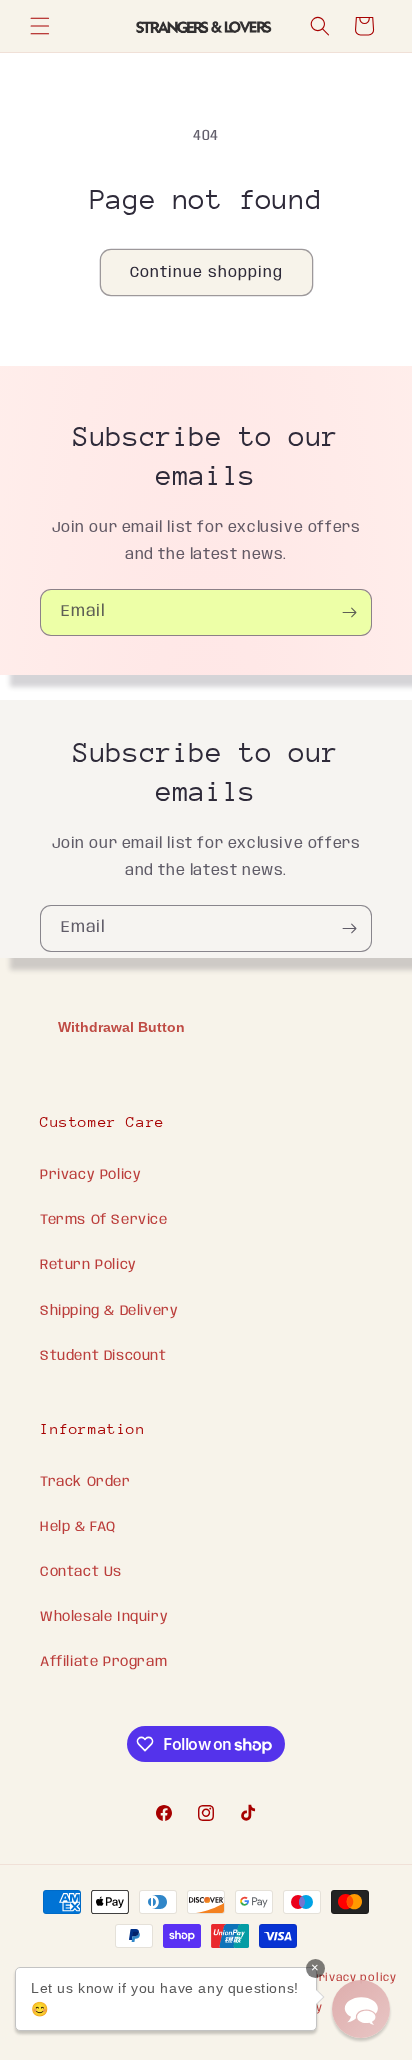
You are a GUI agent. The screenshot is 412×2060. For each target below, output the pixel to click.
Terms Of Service (104, 1220)
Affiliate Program (103, 1662)
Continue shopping (206, 273)
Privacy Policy (90, 1175)
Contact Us (81, 1572)
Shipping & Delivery (109, 1311)
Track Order (85, 1482)
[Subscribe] (349, 612)
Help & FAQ (78, 1527)
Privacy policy (354, 1978)
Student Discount (103, 1356)
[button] (40, 26)
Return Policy (88, 1265)
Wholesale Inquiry (104, 1617)
